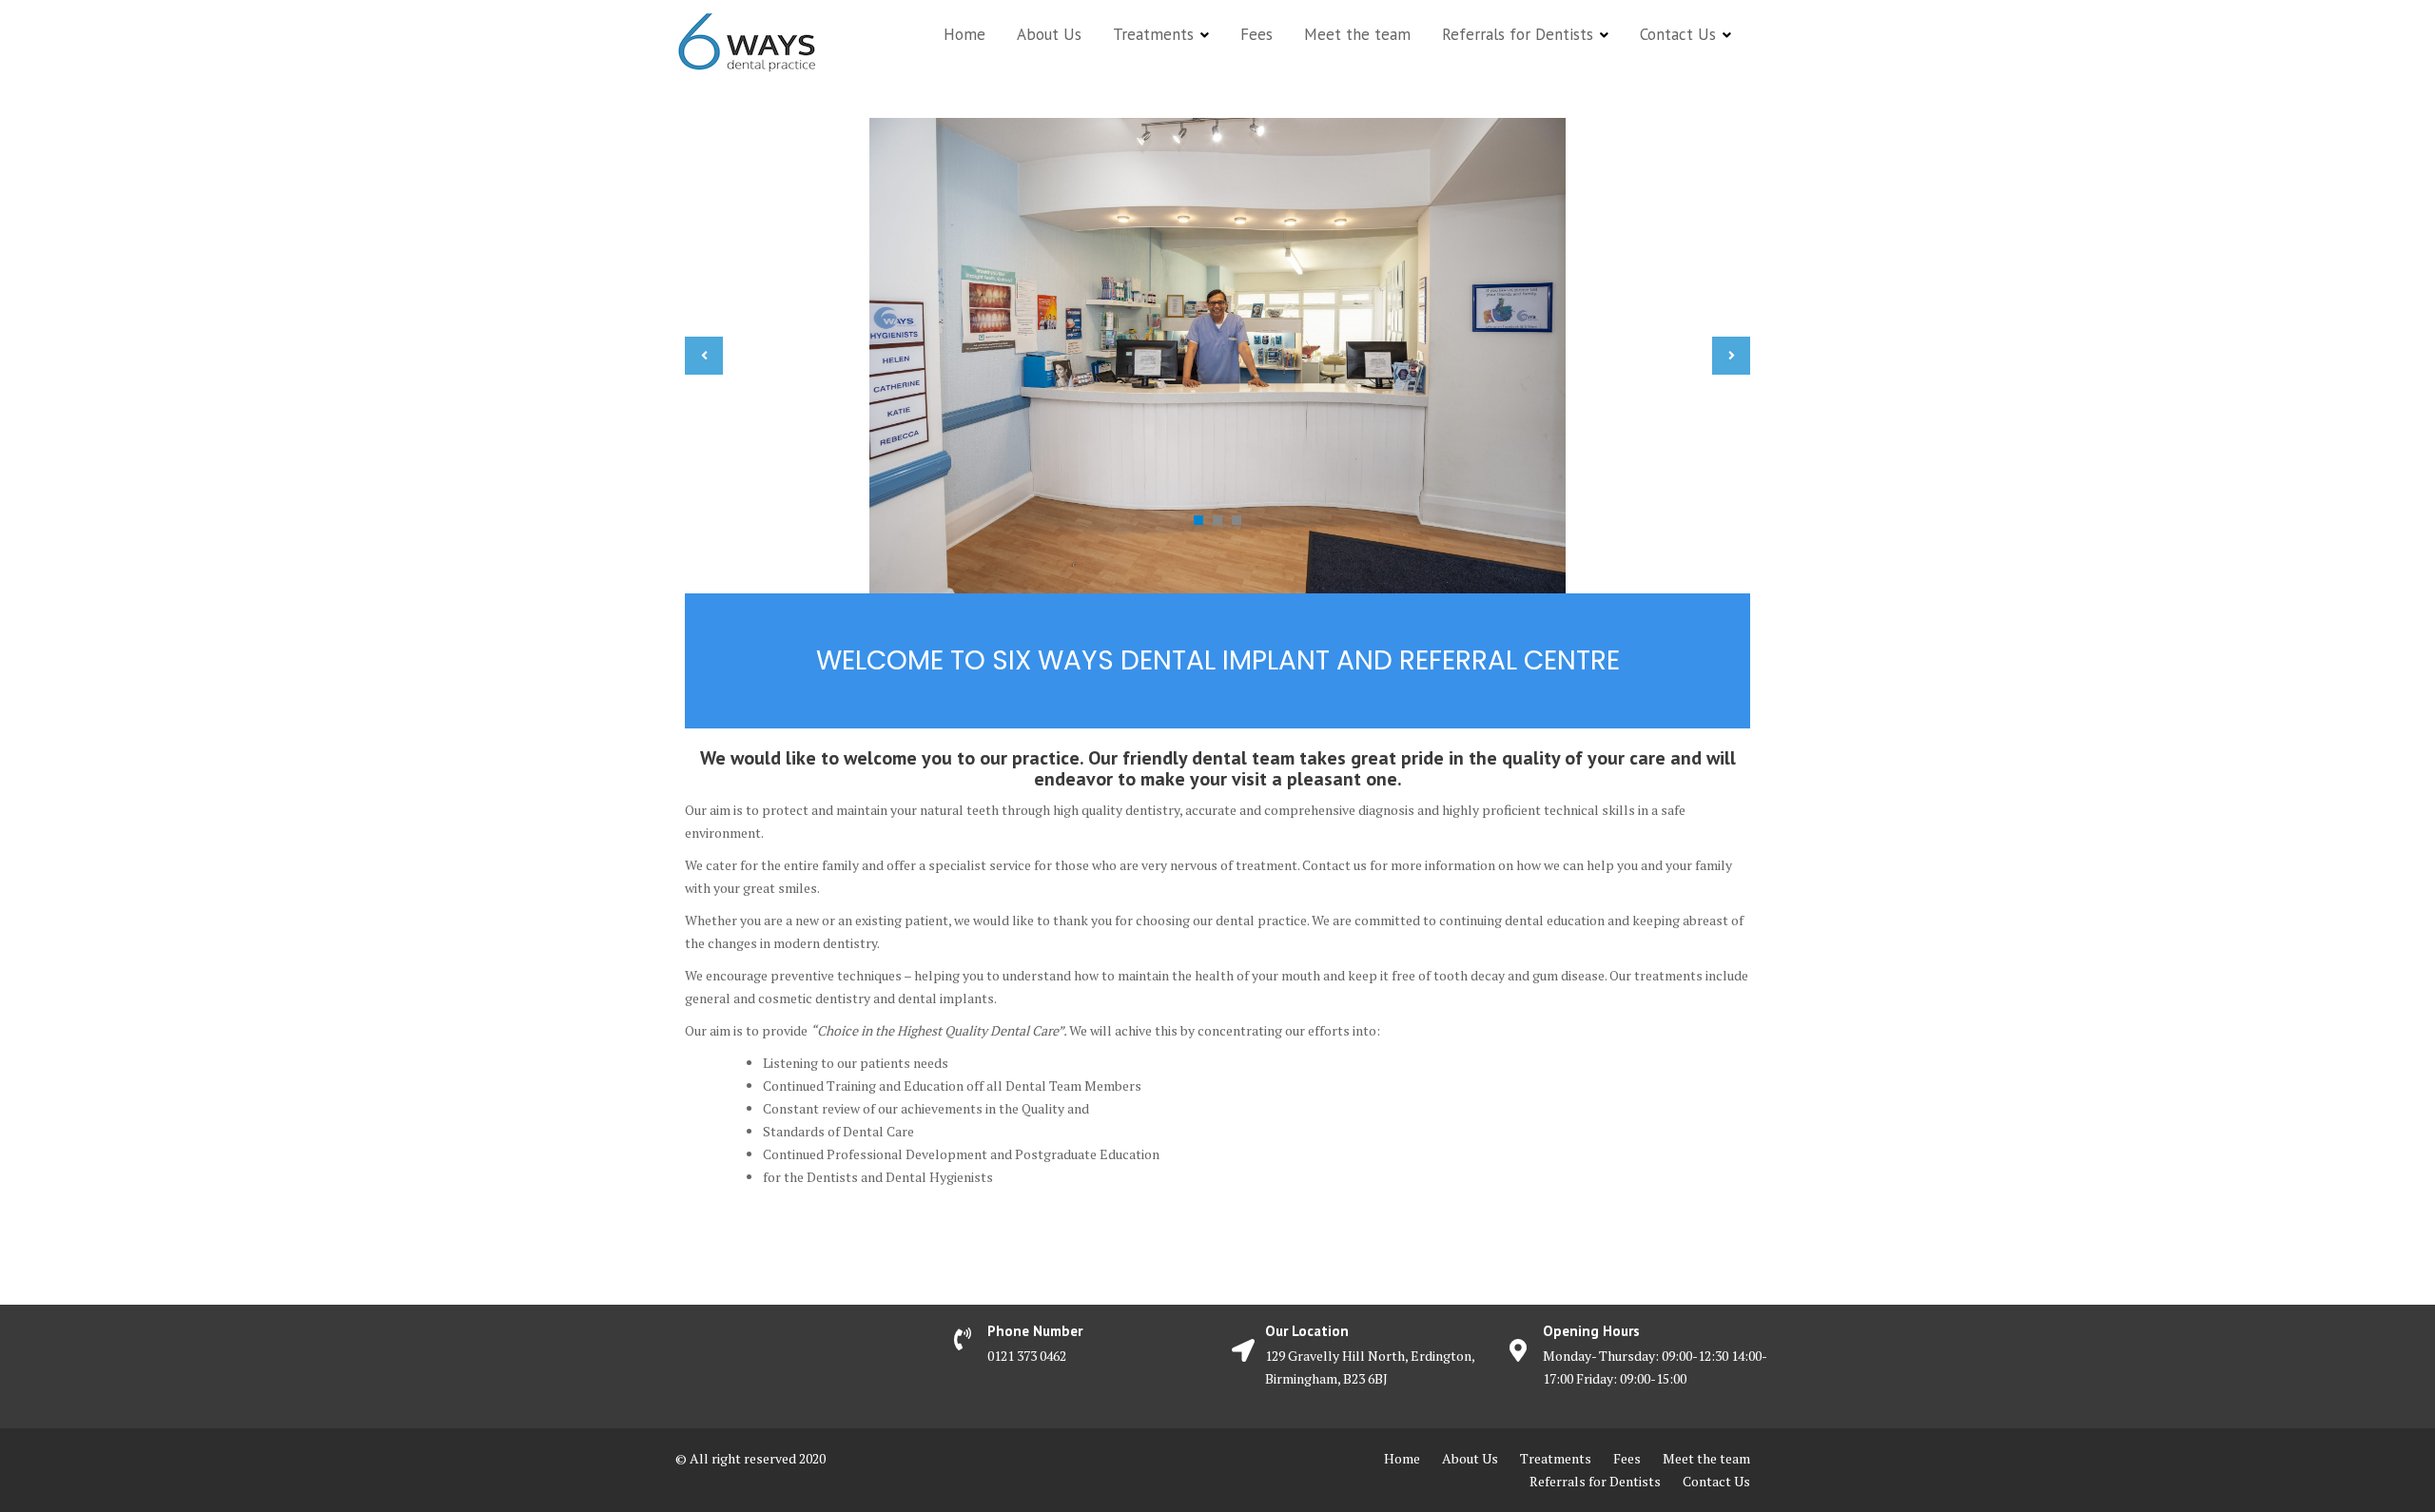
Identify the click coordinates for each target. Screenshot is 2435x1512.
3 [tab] (1237, 520)
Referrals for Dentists (1518, 34)
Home (964, 34)
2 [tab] (1217, 520)
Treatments (1153, 34)
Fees (1256, 34)
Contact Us (1678, 34)
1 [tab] (1198, 520)
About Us (1049, 34)
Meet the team (1357, 34)
